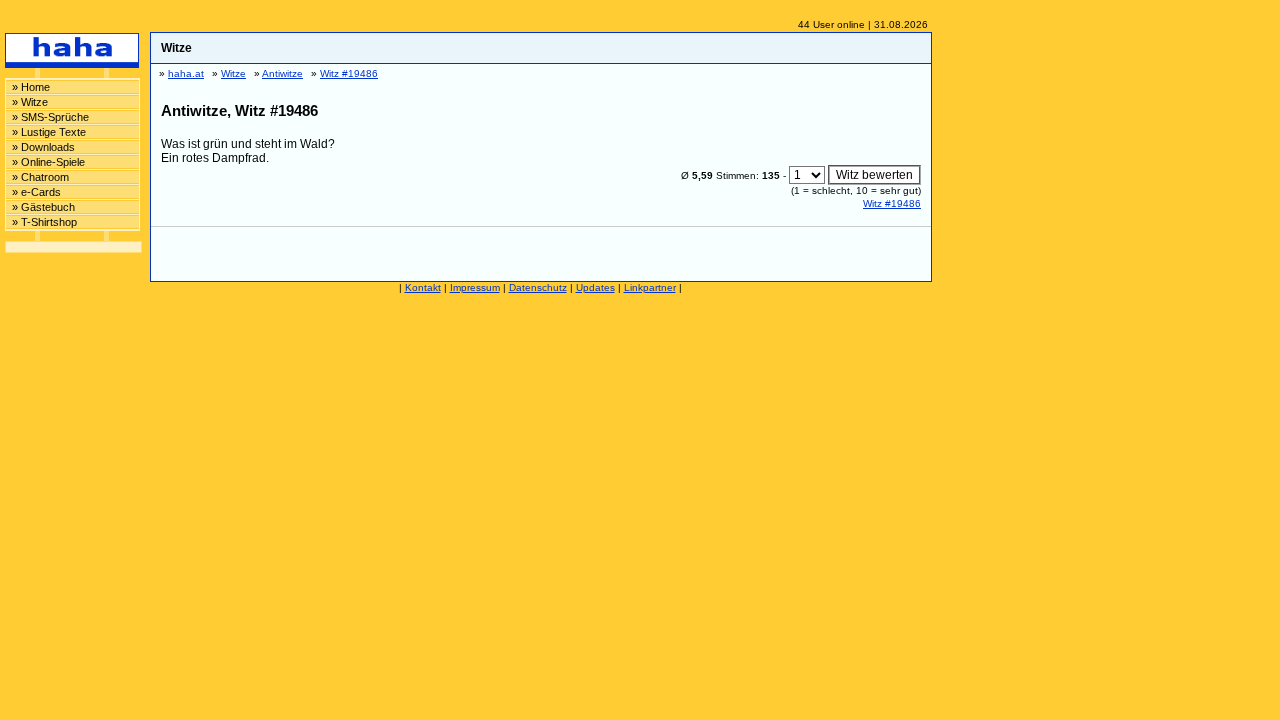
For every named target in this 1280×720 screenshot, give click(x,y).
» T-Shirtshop (44, 222)
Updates (595, 287)
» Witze (30, 102)
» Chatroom (40, 177)
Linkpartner (650, 287)
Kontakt (423, 287)
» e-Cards (36, 192)
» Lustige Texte (49, 132)
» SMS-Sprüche (50, 117)
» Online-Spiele (48, 162)
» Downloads (43, 147)
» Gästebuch (43, 207)
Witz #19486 (892, 203)
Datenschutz (538, 287)
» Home (31, 87)
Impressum (475, 287)
